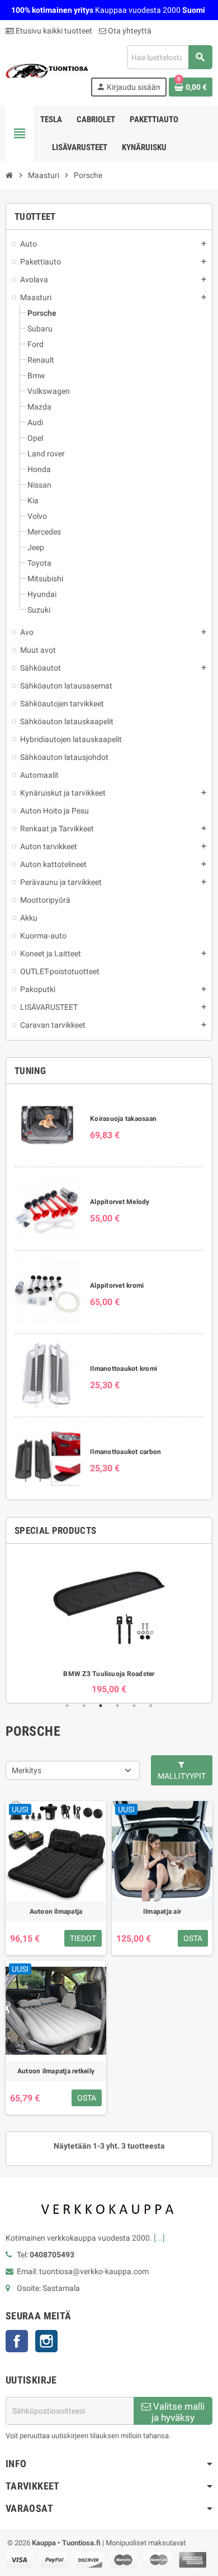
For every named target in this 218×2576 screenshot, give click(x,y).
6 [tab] (151, 1706)
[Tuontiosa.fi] (47, 70)
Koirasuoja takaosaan (123, 1119)
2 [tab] (84, 1706)
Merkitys (27, 1770)
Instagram (46, 2341)
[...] (159, 2238)
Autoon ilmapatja (56, 1911)
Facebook (17, 2341)
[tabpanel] (109, 1623)
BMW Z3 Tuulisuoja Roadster (109, 1674)
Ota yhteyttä (129, 31)
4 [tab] (117, 1706)
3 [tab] (101, 1706)
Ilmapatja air (162, 1911)
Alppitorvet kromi (117, 1285)
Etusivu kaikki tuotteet (53, 31)
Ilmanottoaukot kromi (124, 1369)
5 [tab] (134, 1706)
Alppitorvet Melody (120, 1202)
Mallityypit (182, 1776)
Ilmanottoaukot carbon (125, 1452)
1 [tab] (67, 1706)
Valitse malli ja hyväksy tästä (178, 2413)
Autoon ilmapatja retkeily (56, 2071)
